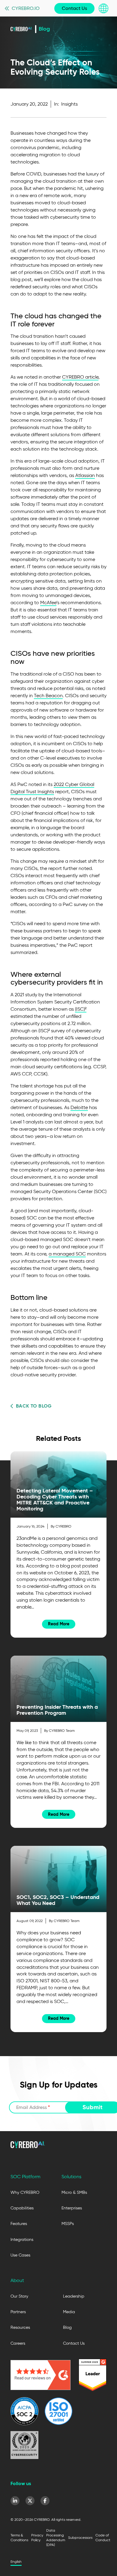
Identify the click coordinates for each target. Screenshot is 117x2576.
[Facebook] (45, 2501)
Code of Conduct (103, 2537)
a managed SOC (67, 1254)
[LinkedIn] (15, 2501)
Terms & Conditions (19, 2537)
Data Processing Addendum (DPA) (56, 2537)
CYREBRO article (80, 377)
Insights (69, 104)
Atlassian (85, 475)
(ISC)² (81, 1009)
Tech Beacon (48, 696)
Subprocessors (80, 2537)
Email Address (33, 2107)
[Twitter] (30, 2501)
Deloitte (79, 1107)
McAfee (48, 603)
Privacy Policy (37, 2537)
